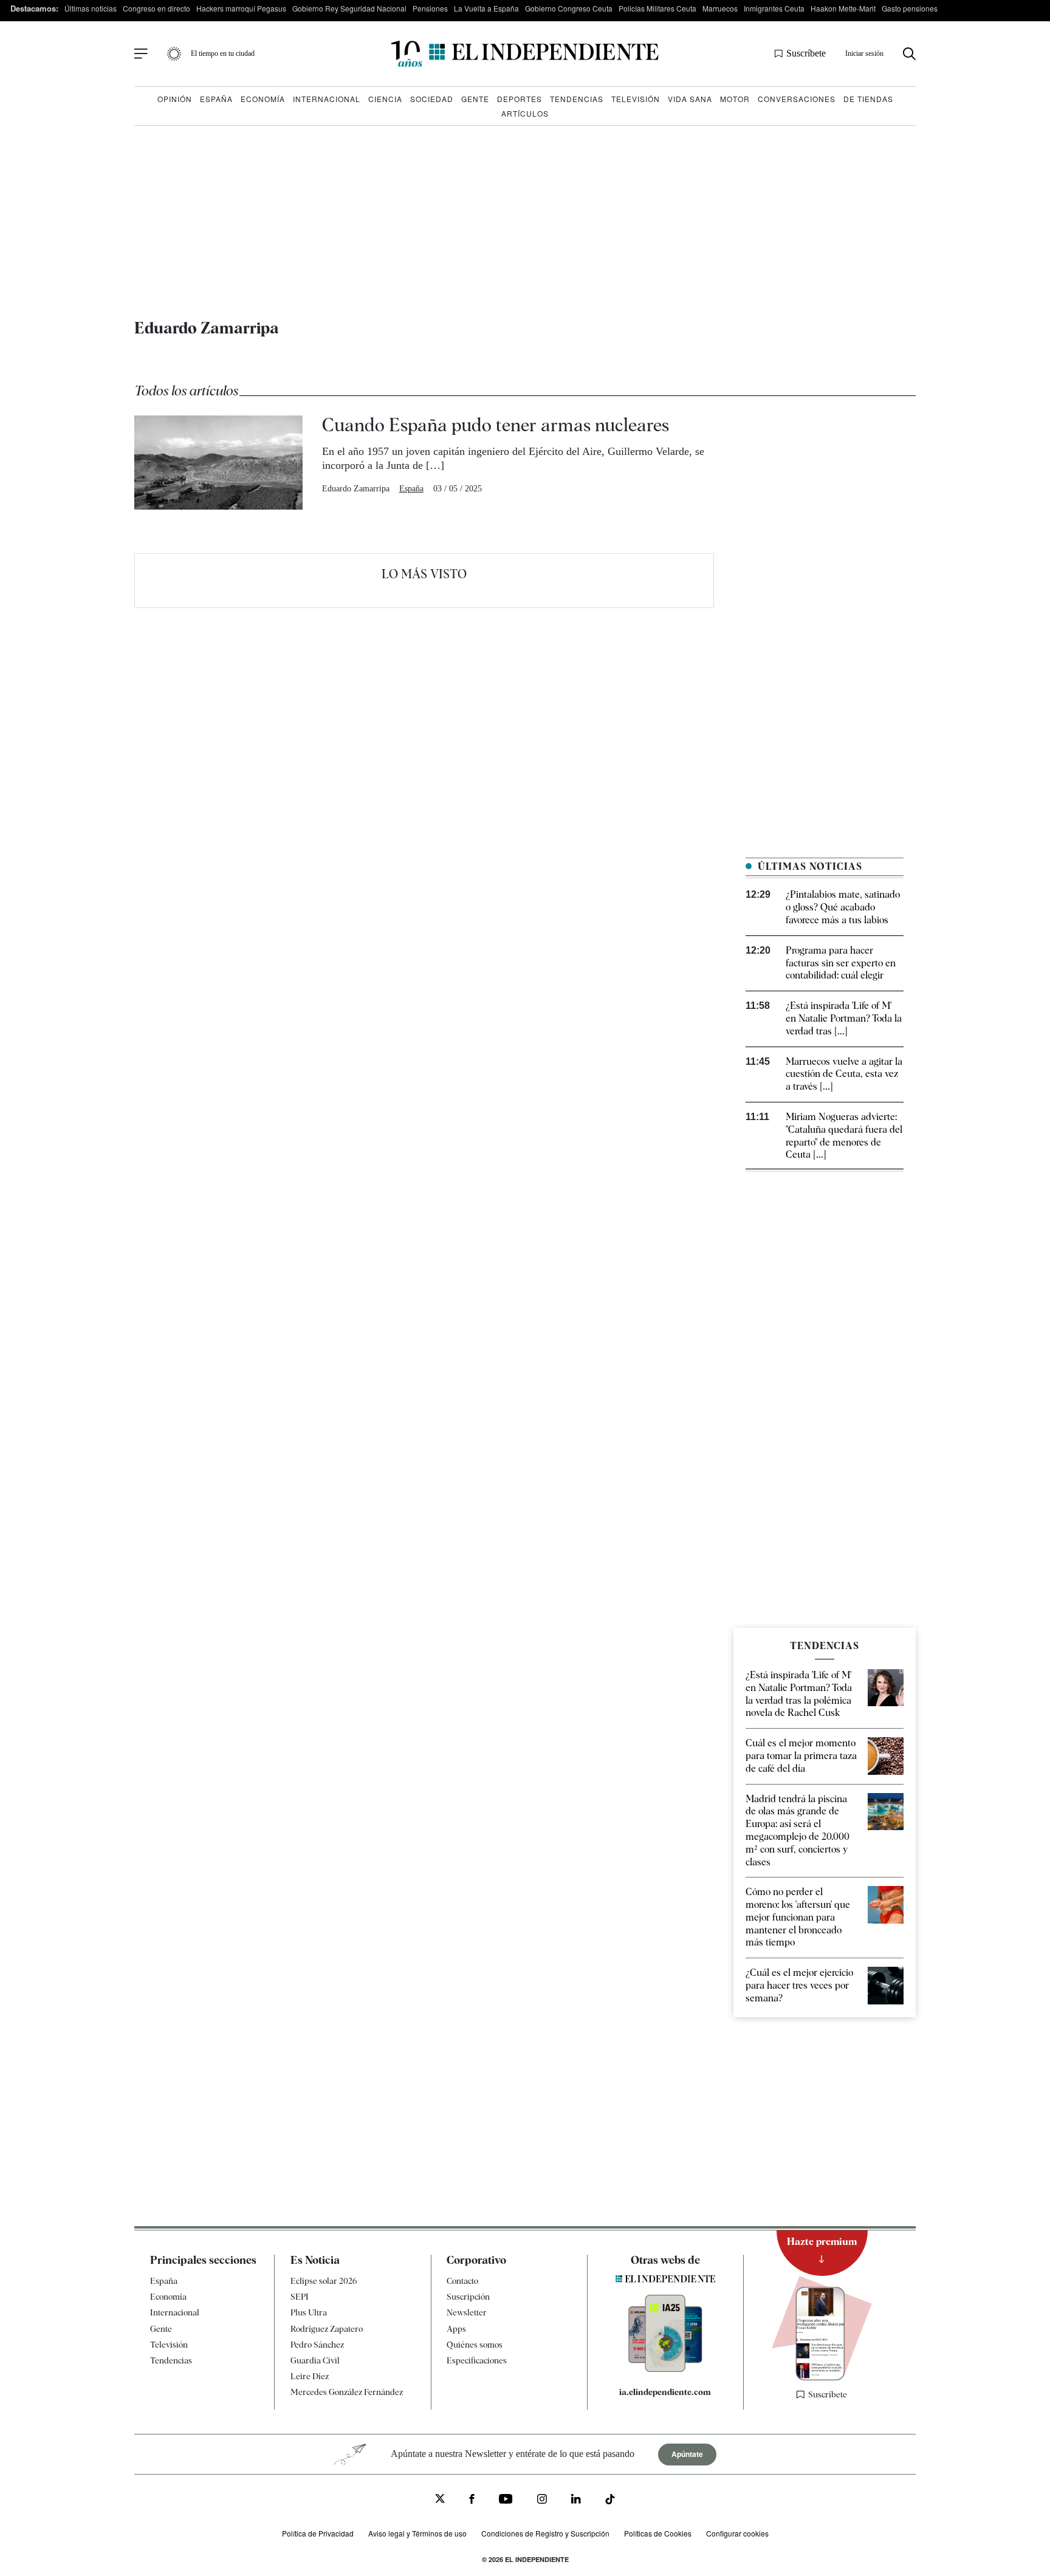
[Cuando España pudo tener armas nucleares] (218, 463)
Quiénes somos (475, 2344)
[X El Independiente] (440, 2500)
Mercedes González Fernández (347, 2392)
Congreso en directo (156, 8)
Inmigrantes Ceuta (774, 8)
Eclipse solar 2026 (324, 2281)
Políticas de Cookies (658, 2533)
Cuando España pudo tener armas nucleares (496, 425)
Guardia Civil (315, 2360)
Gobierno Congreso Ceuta (569, 8)
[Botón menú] (141, 54)
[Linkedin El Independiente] (576, 2500)
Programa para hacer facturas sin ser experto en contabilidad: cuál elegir (841, 963)
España (216, 99)
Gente (475, 99)
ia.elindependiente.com (665, 2392)
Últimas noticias (91, 8)
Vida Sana (690, 99)
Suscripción (468, 2297)
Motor (735, 99)
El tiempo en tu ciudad (223, 53)
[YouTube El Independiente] (506, 2500)
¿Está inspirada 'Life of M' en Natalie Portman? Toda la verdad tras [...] (844, 1018)
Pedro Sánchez (317, 2344)
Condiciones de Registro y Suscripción (545, 2533)
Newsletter (467, 2312)
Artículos (525, 113)
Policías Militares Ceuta (657, 8)
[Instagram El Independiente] (542, 2500)
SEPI (300, 2297)
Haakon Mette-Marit (843, 8)
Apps (456, 2328)
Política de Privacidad (318, 2533)
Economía (263, 99)
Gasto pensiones (910, 8)
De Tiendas (868, 99)
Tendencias (577, 99)
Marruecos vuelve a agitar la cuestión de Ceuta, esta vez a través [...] (844, 1074)
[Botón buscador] (909, 54)
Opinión (175, 99)
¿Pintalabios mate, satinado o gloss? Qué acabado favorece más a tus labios (843, 907)
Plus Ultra (309, 2312)
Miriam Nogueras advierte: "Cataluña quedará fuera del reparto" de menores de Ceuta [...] (844, 1136)
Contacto (462, 2281)
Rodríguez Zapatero (327, 2328)
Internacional (327, 99)
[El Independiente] (525, 54)
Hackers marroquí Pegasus (241, 8)
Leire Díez (310, 2376)
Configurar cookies (737, 2533)
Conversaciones (797, 99)
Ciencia (385, 99)
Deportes (520, 99)
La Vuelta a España (486, 8)
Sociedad (432, 99)
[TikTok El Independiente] (610, 2501)
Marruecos (720, 8)
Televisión (636, 99)
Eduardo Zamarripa (356, 489)
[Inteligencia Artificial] (665, 2369)
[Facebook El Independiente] (472, 2500)
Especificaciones (477, 2360)
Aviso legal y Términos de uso (417, 2533)
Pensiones (430, 8)
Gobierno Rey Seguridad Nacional (349, 8)
